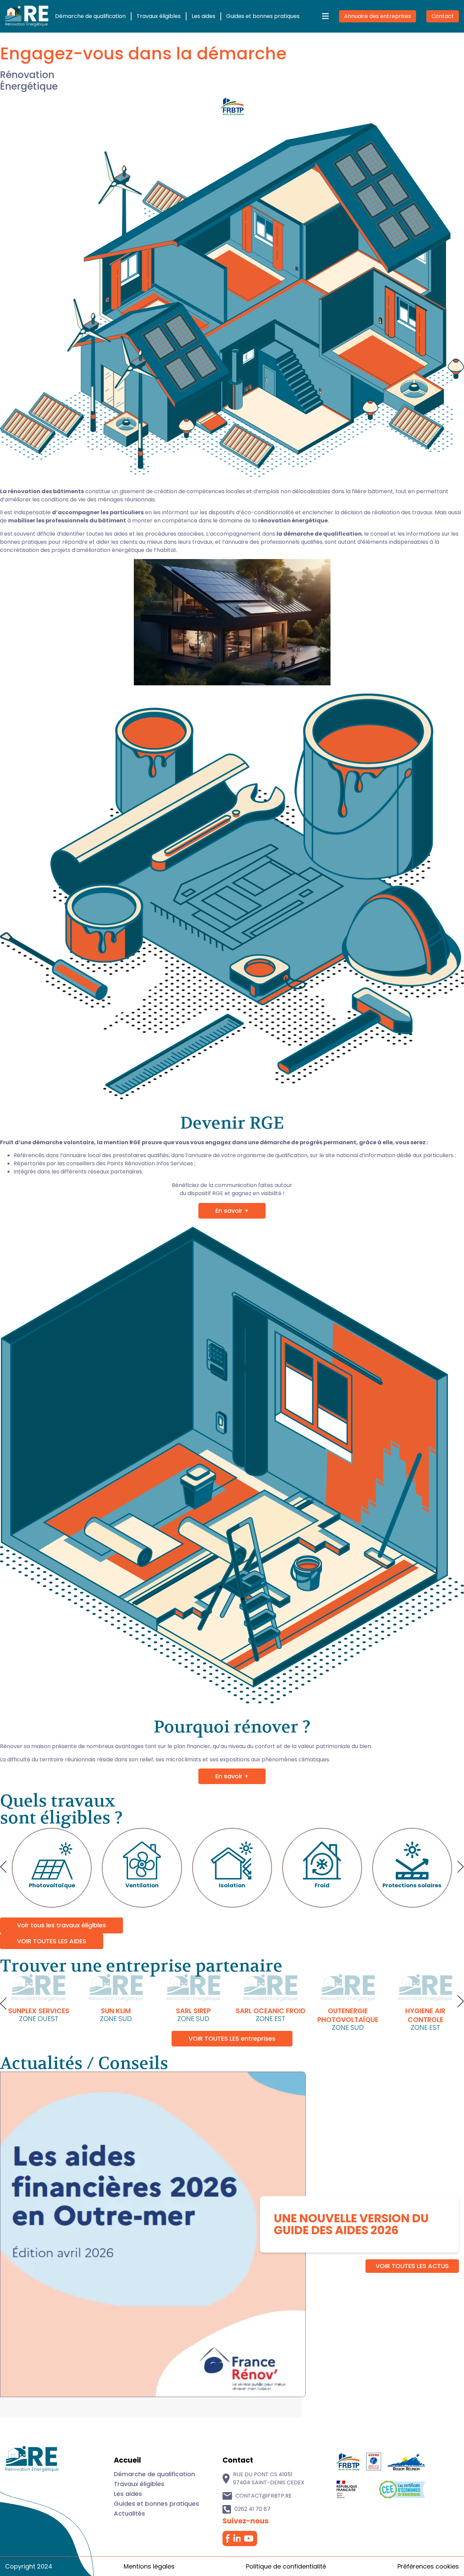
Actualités (129, 2513)
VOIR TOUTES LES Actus (412, 2266)
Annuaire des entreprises (378, 16)
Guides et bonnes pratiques (263, 16)
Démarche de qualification (90, 16)
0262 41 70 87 (252, 2509)
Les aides (203, 16)
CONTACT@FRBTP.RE (264, 2496)
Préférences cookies (428, 2566)
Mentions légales (149, 2566)
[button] (3, 1868)
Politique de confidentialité (286, 2566)
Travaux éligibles (159, 16)
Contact (443, 16)
